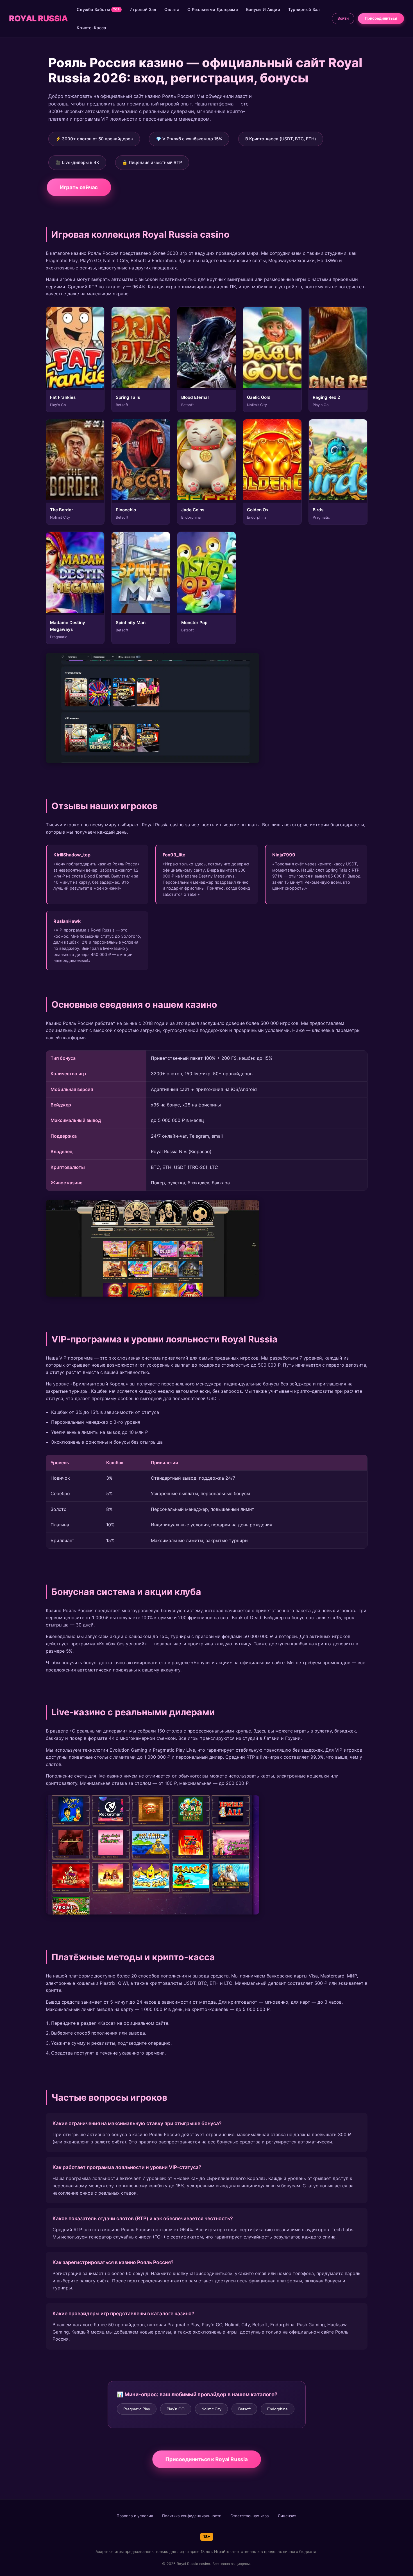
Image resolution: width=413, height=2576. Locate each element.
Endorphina (277, 2409)
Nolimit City (211, 2409)
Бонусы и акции (263, 9)
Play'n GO (176, 2409)
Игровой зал (143, 9)
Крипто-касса (91, 28)
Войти (343, 18)
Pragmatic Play (137, 2409)
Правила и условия (135, 2516)
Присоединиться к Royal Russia (206, 2459)
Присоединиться (381, 18)
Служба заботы (98, 9)
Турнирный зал (304, 9)
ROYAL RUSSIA (38, 18)
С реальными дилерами (213, 9)
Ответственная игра (250, 2516)
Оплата (172, 9)
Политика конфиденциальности (192, 2516)
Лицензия (287, 2516)
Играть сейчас (79, 187)
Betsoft (244, 2409)
